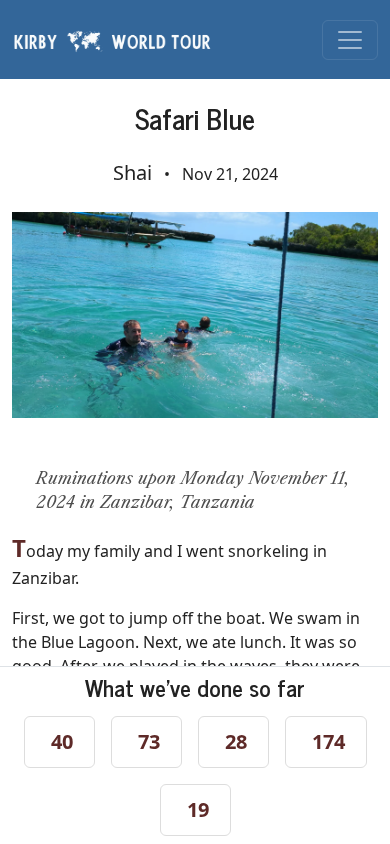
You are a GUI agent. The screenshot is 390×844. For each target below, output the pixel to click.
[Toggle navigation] (350, 40)
